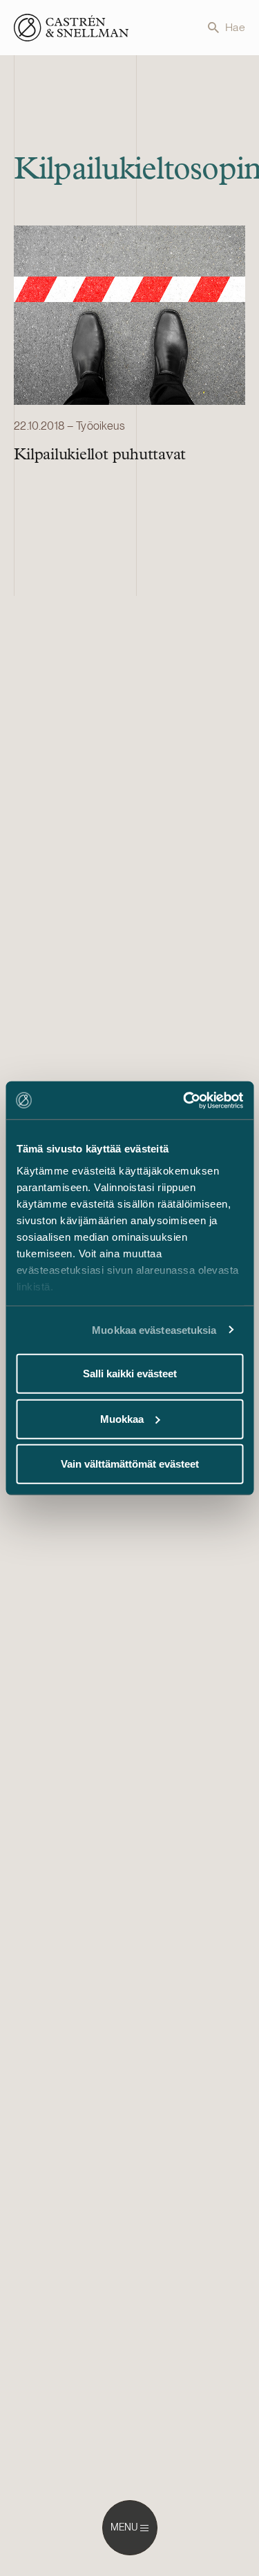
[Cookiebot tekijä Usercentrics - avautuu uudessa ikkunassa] (184, 1100)
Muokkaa (122, 1418)
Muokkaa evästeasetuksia (154, 1329)
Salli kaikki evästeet (130, 1374)
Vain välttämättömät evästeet (130, 1464)
